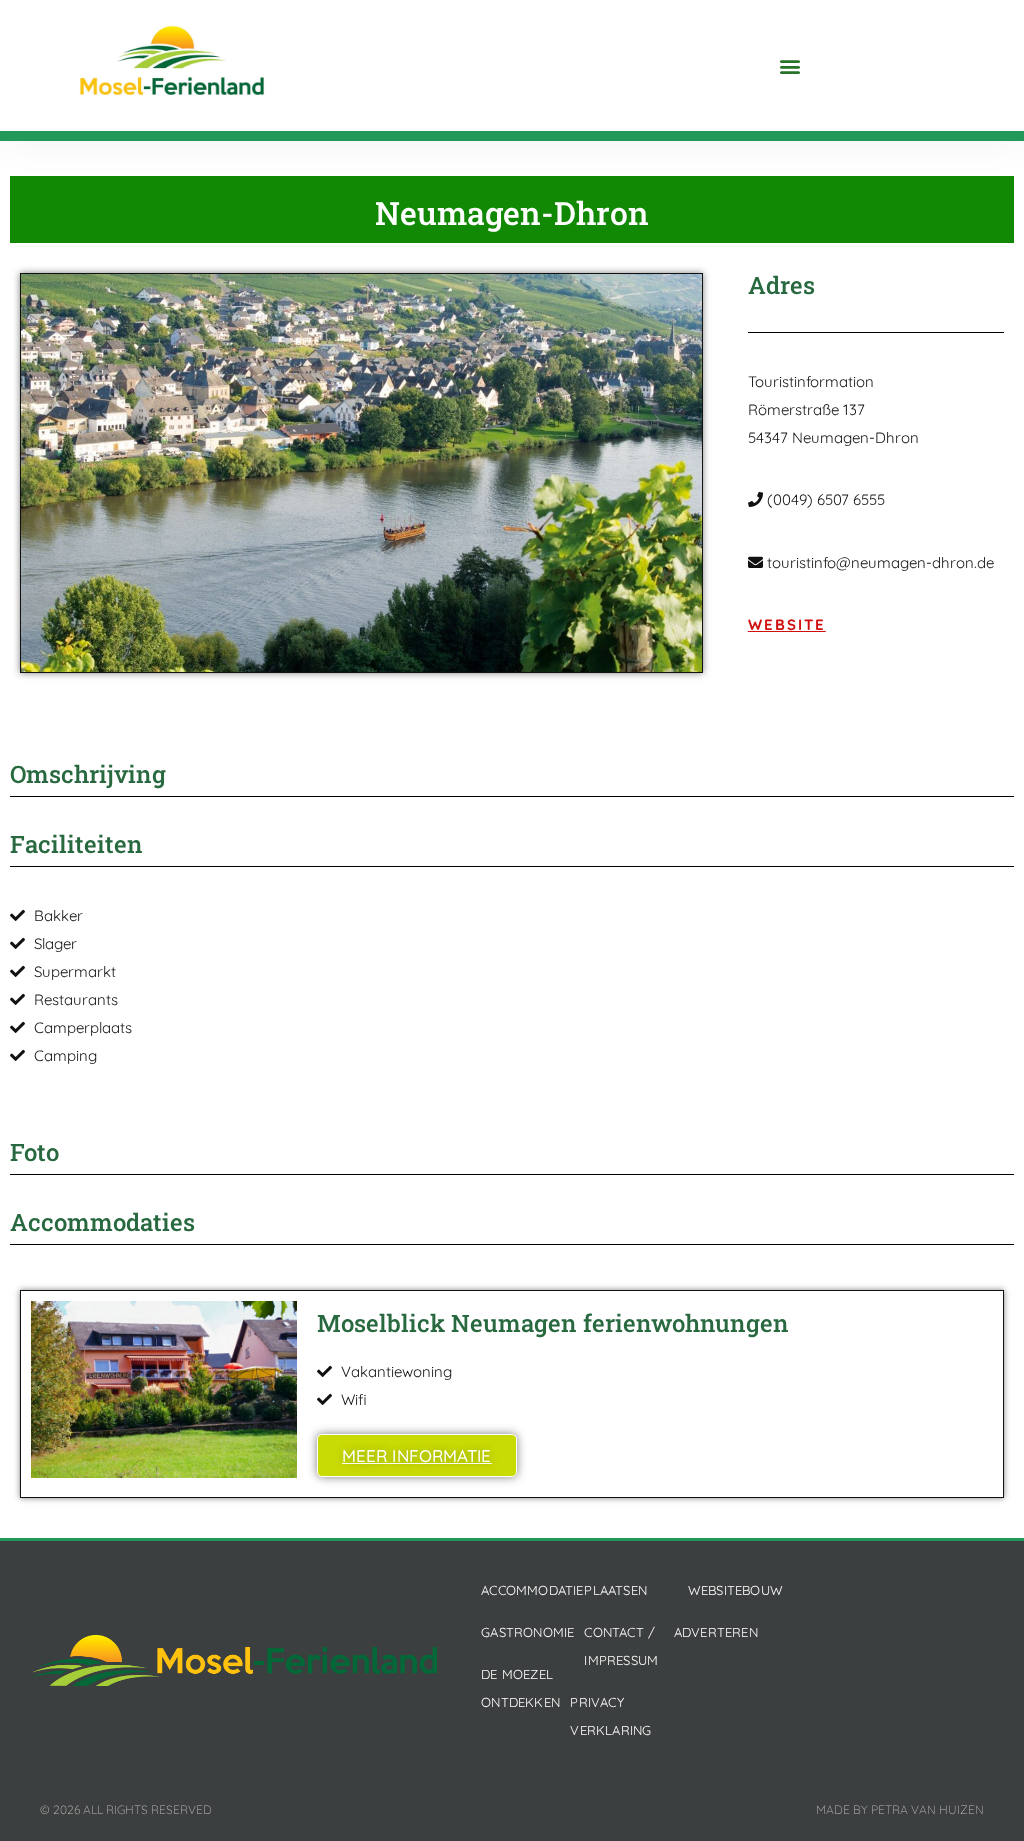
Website (787, 624)
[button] (789, 65)
